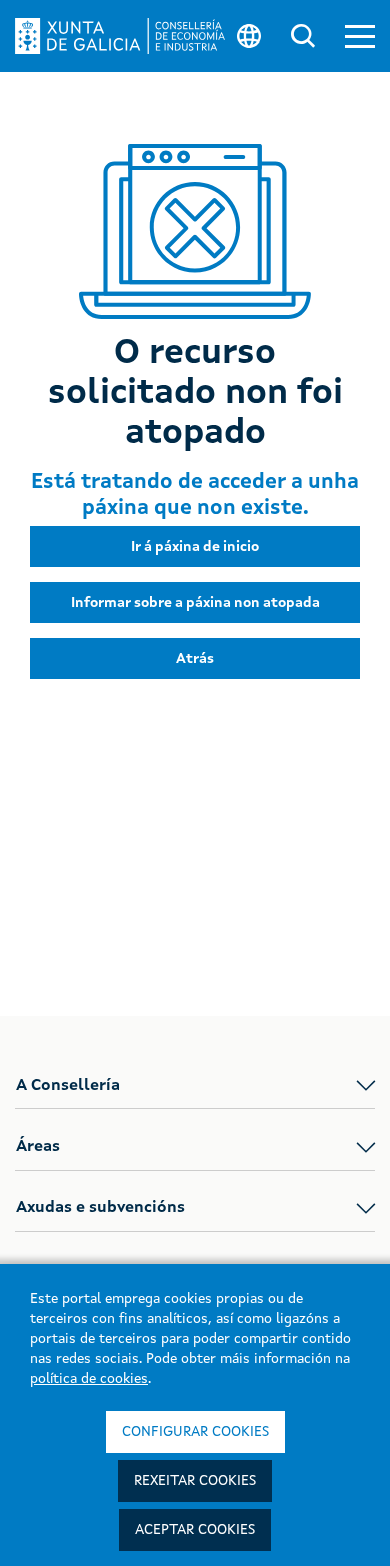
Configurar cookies (195, 1432)
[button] (360, 36)
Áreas (38, 1147)
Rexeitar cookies (195, 1481)
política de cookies (89, 1379)
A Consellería (68, 1086)
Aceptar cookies (195, 1530)
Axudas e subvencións (100, 1208)
